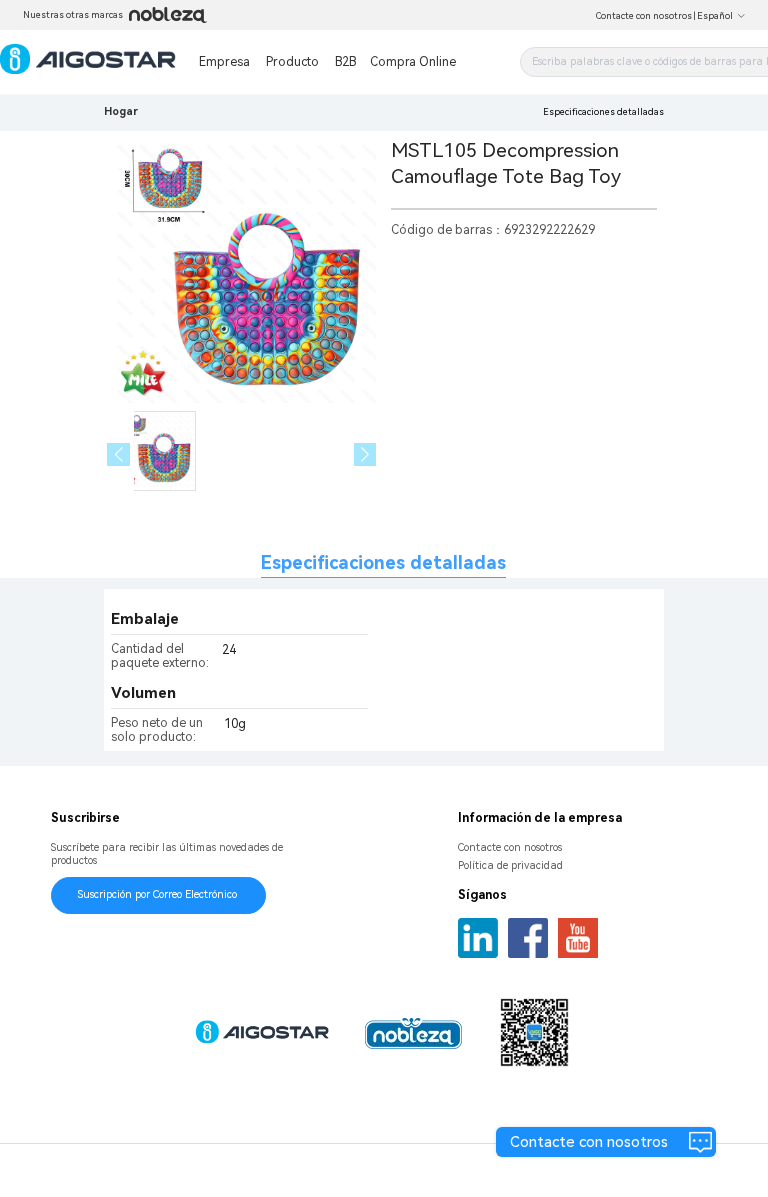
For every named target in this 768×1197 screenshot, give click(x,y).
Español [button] (715, 16)
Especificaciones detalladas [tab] (383, 562)
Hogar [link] (121, 111)
